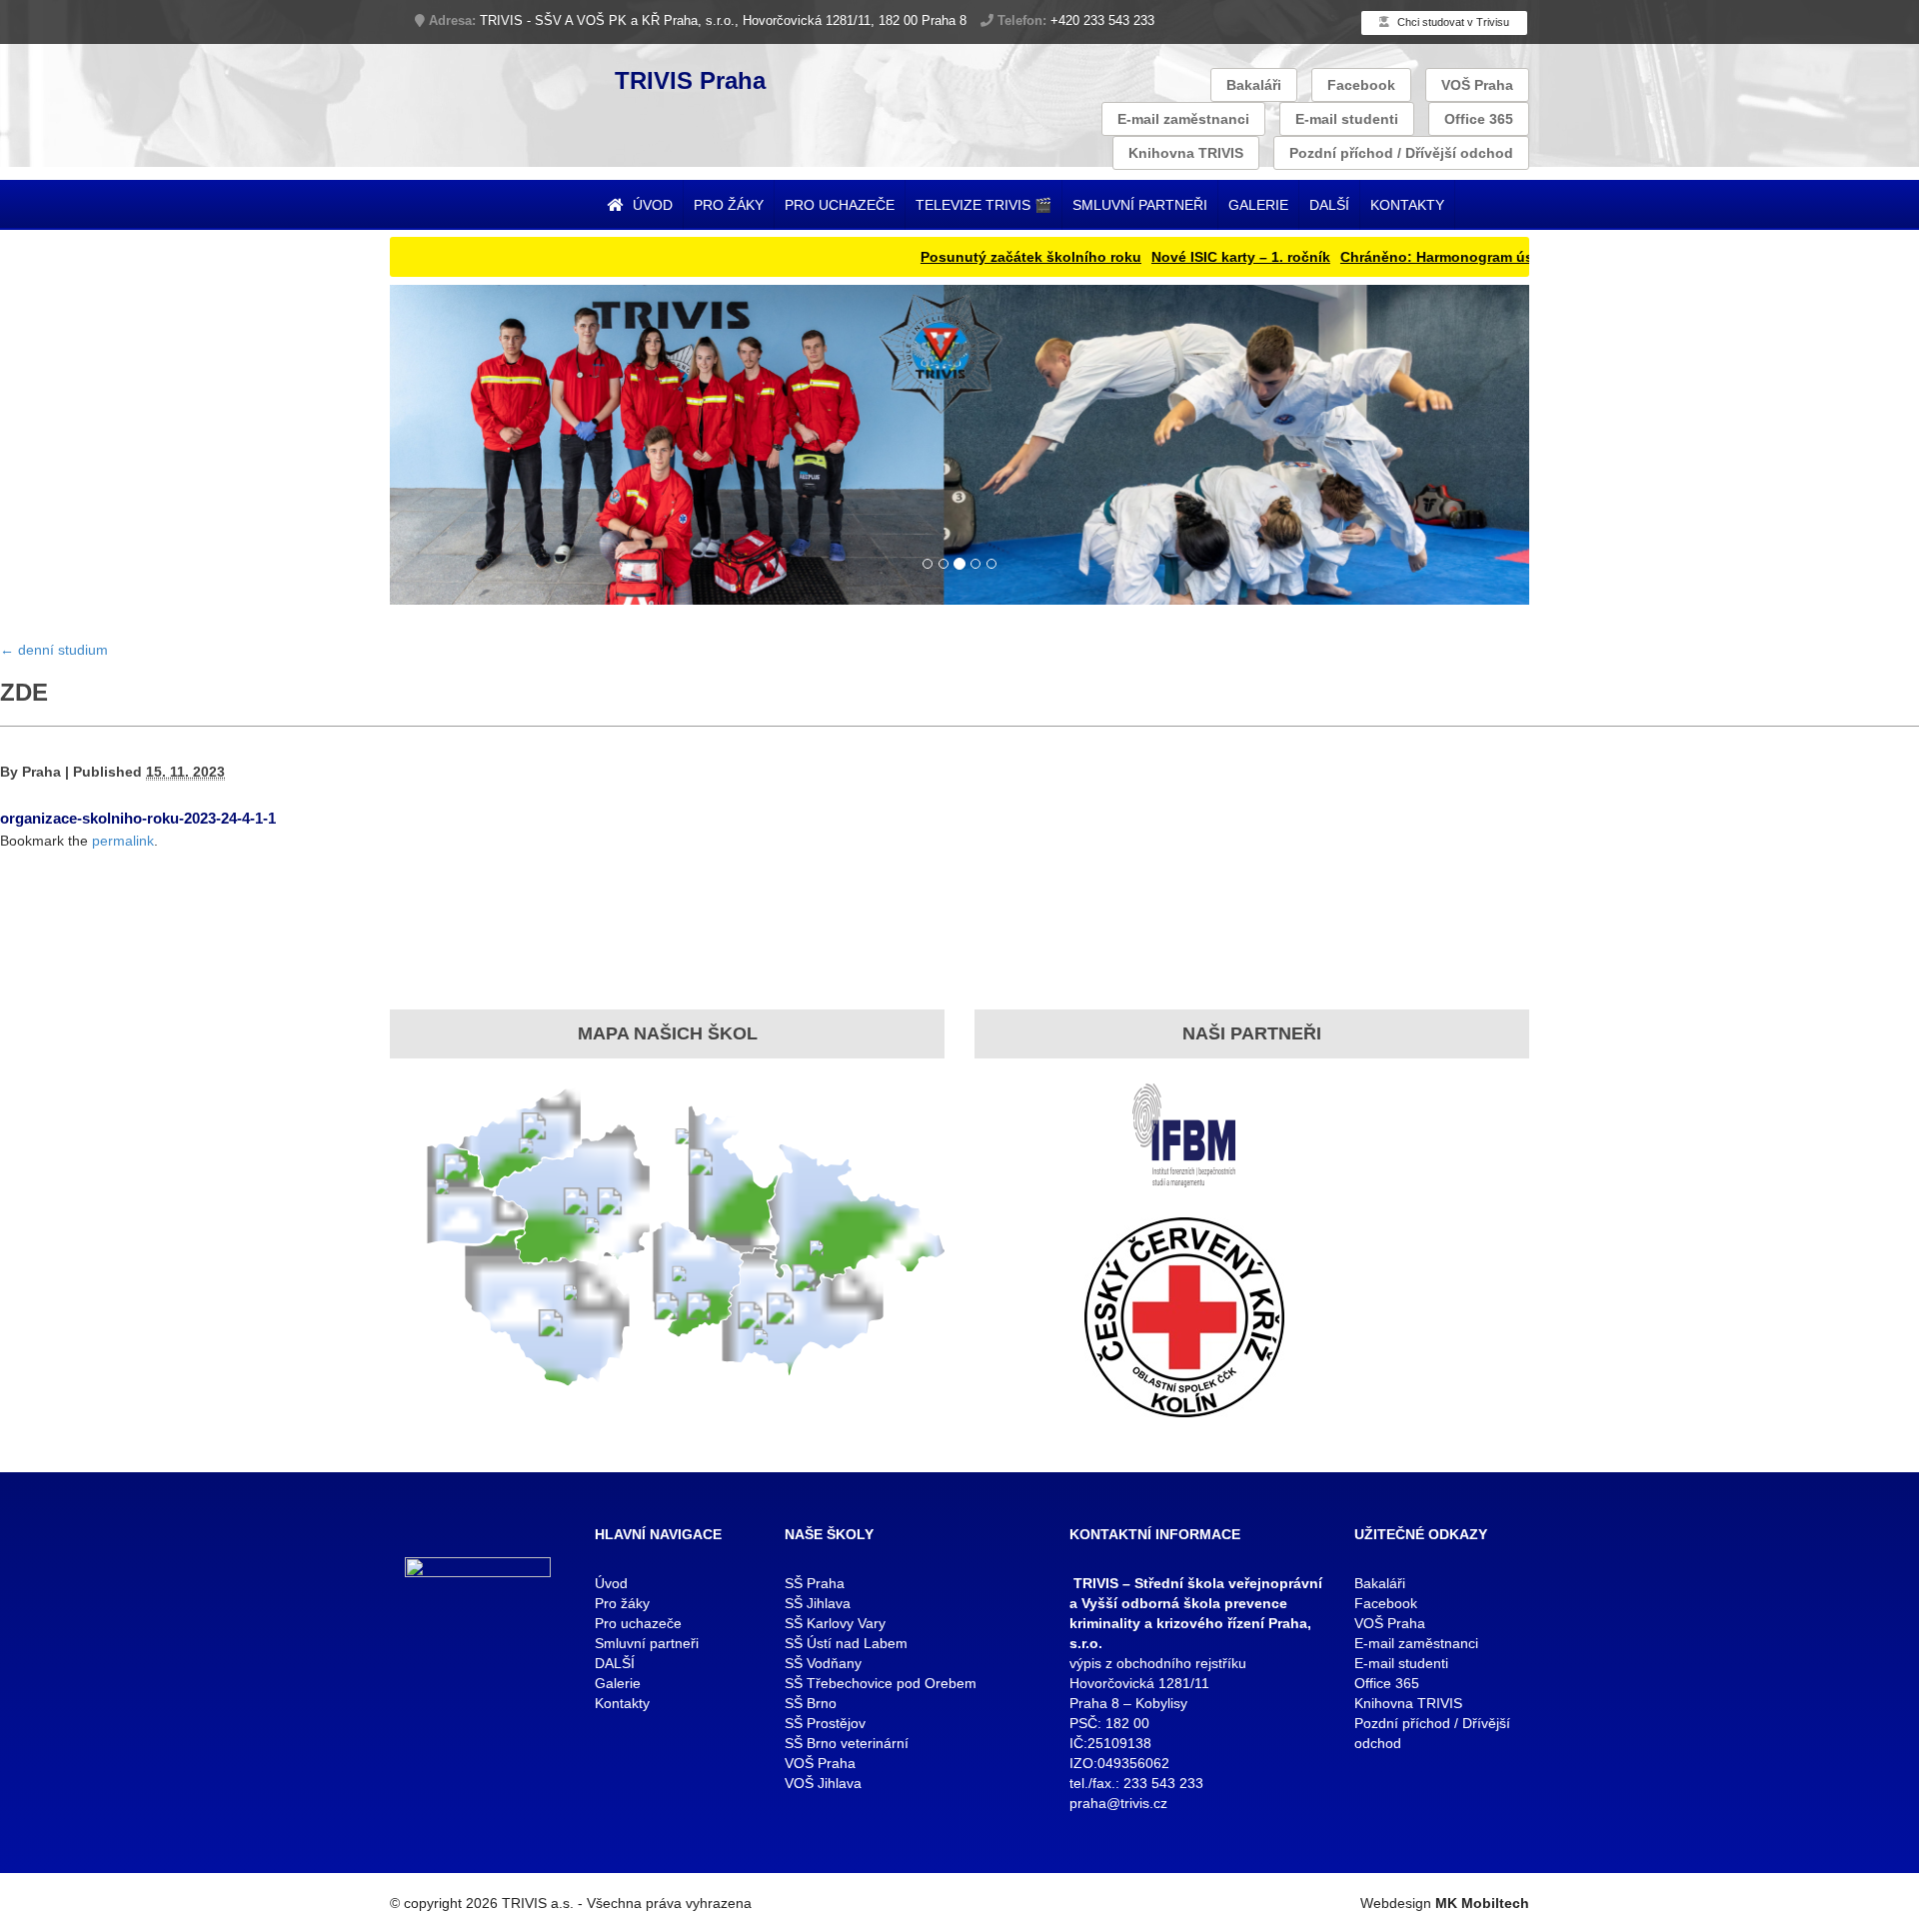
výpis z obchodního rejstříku (1158, 1663)
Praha (41, 772)
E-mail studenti (1347, 119)
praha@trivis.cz (1118, 1803)
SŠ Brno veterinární (847, 1743)
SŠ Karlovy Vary (835, 1623)
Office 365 (1479, 119)
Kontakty (1407, 205)
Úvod (651, 205)
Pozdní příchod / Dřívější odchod (1401, 153)
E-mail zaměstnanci (1183, 119)
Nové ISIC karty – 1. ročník (1173, 257)
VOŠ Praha (1477, 85)
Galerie (1258, 205)
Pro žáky (729, 205)
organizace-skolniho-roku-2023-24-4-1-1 (138, 818)
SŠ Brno (811, 1703)
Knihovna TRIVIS (1186, 153)
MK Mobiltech (1482, 1903)
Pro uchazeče (840, 205)
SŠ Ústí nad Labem (846, 1643)
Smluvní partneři (1140, 205)
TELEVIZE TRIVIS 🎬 (983, 205)
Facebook (1361, 85)
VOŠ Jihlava (823, 1783)
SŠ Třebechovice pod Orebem (881, 1683)
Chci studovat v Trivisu (1452, 22)
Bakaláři (1254, 85)
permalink (123, 841)
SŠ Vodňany (823, 1663)
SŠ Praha (815, 1583)
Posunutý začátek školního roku (963, 257)
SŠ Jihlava (818, 1603)
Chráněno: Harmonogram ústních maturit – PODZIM (1448, 257)
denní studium (54, 650)
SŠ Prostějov (825, 1723)
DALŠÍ (1329, 205)
